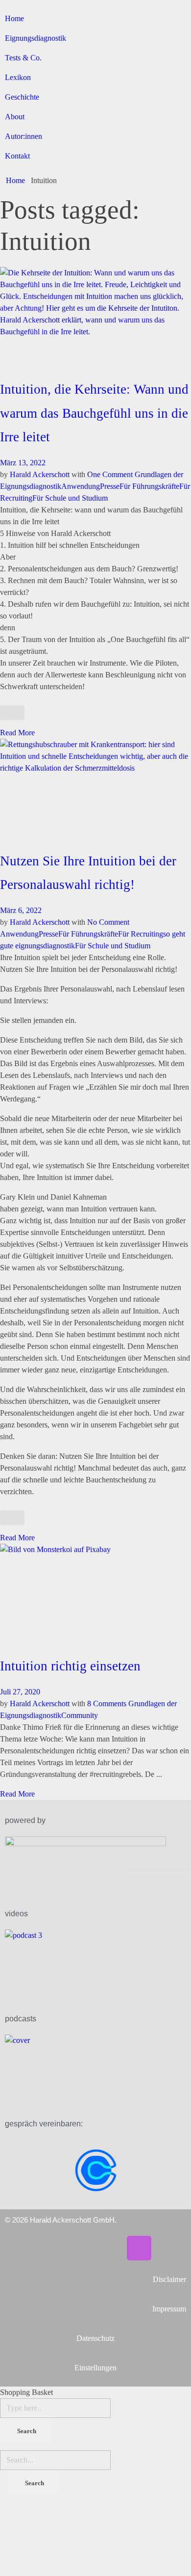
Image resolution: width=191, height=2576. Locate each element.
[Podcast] (139, 2248)
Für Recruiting (141, 934)
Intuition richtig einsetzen (70, 1666)
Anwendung (81, 486)
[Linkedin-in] (81, 2248)
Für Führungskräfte (149, 486)
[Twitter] (52, 2248)
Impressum (169, 2309)
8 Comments (107, 1704)
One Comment (110, 474)
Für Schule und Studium (70, 498)
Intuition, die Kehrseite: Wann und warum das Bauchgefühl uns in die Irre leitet (94, 413)
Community (80, 1715)
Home (15, 180)
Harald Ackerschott (41, 474)
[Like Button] (12, 713)
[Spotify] (110, 2248)
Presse (110, 486)
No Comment (108, 922)
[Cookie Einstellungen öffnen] (73, 2538)
